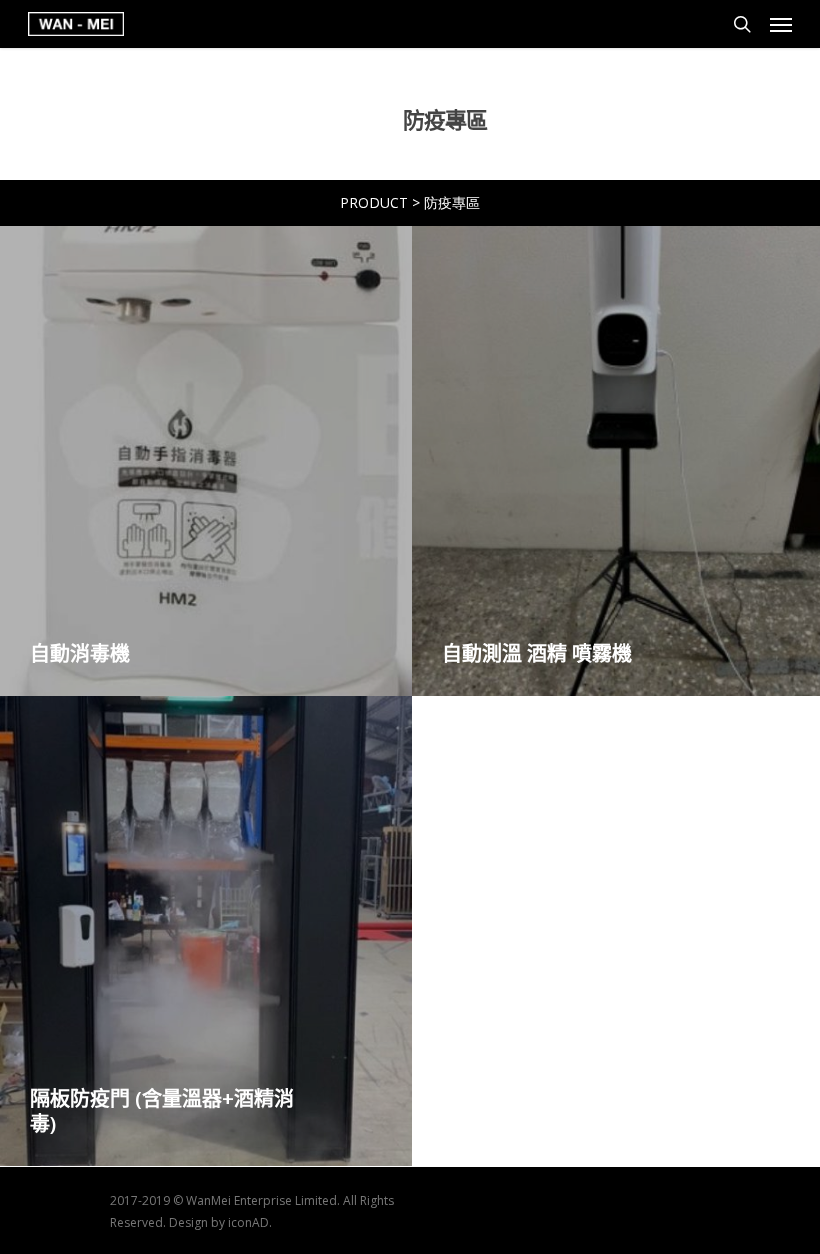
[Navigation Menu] (781, 24)
